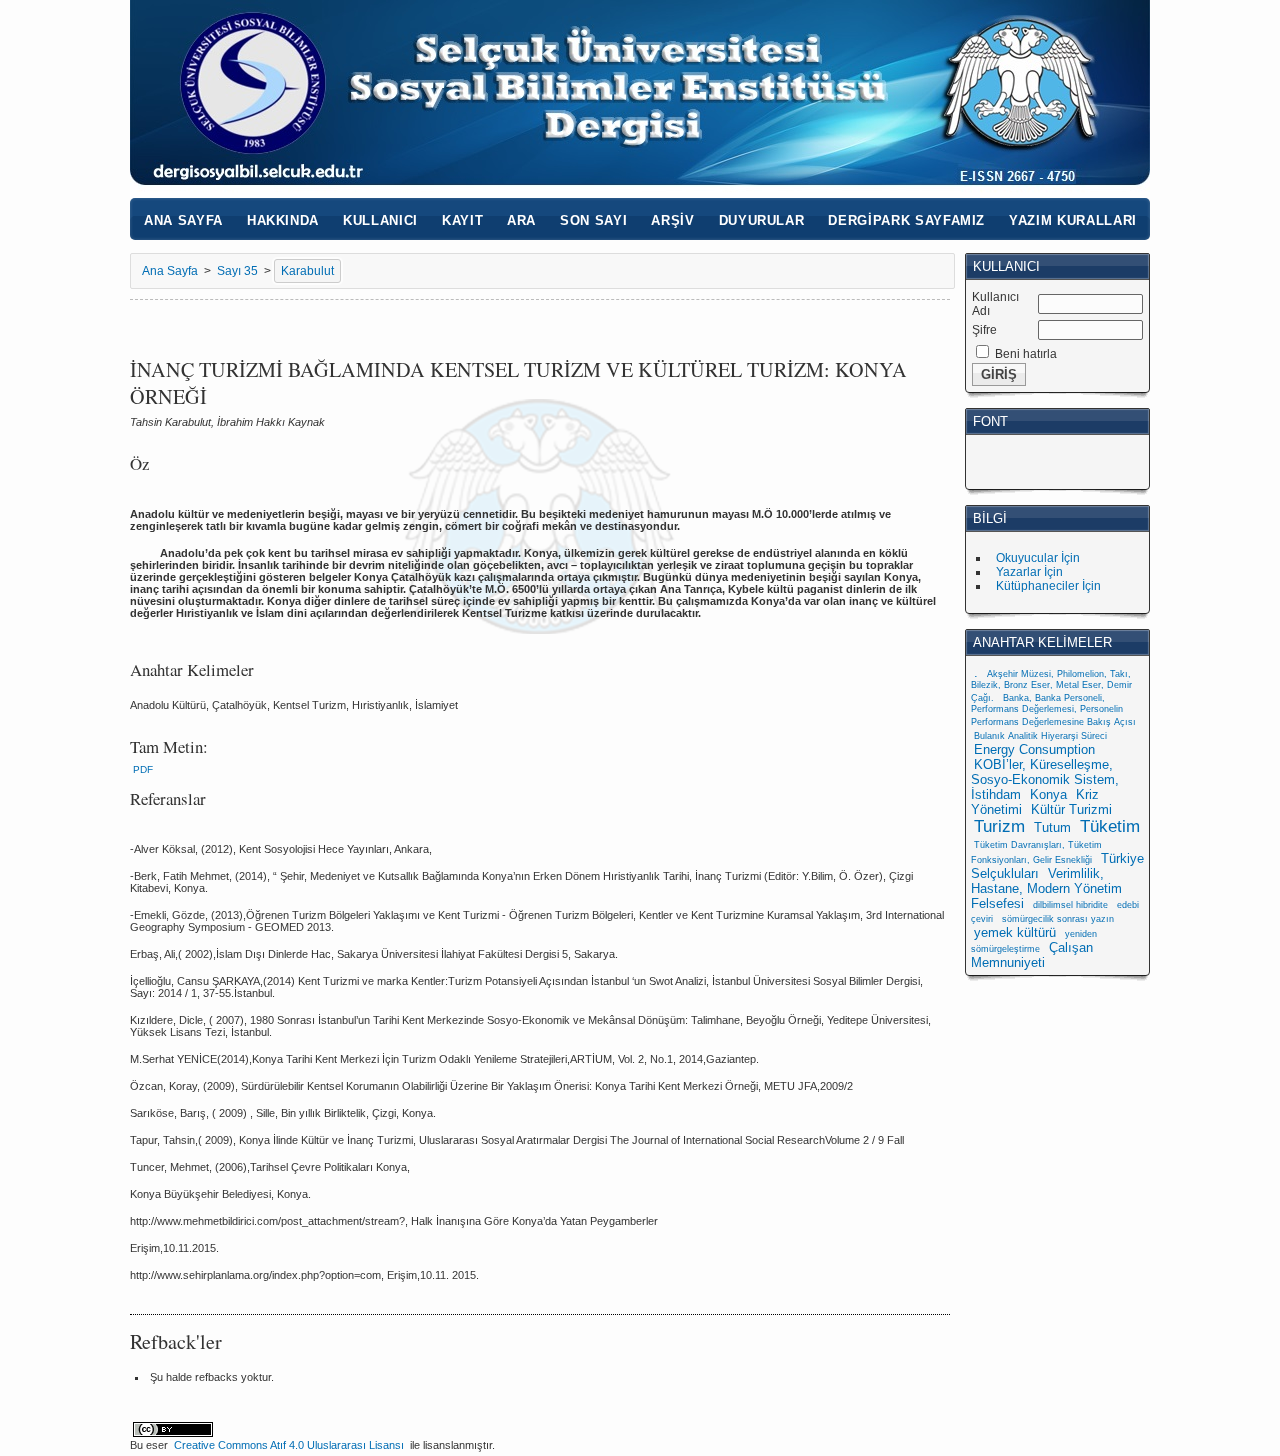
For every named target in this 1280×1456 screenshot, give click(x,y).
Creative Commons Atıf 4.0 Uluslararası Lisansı (289, 1445)
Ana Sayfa (183, 220)
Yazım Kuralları (1073, 220)
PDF (143, 769)
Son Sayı (593, 220)
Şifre (984, 330)
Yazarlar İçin (1029, 572)
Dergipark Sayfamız (906, 220)
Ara (521, 220)
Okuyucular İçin (1038, 558)
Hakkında (283, 220)
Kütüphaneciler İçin (1048, 586)
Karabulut (307, 271)
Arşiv (672, 220)
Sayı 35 (237, 271)
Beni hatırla (1026, 354)
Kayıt (462, 220)
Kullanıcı (380, 220)
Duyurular (762, 220)
